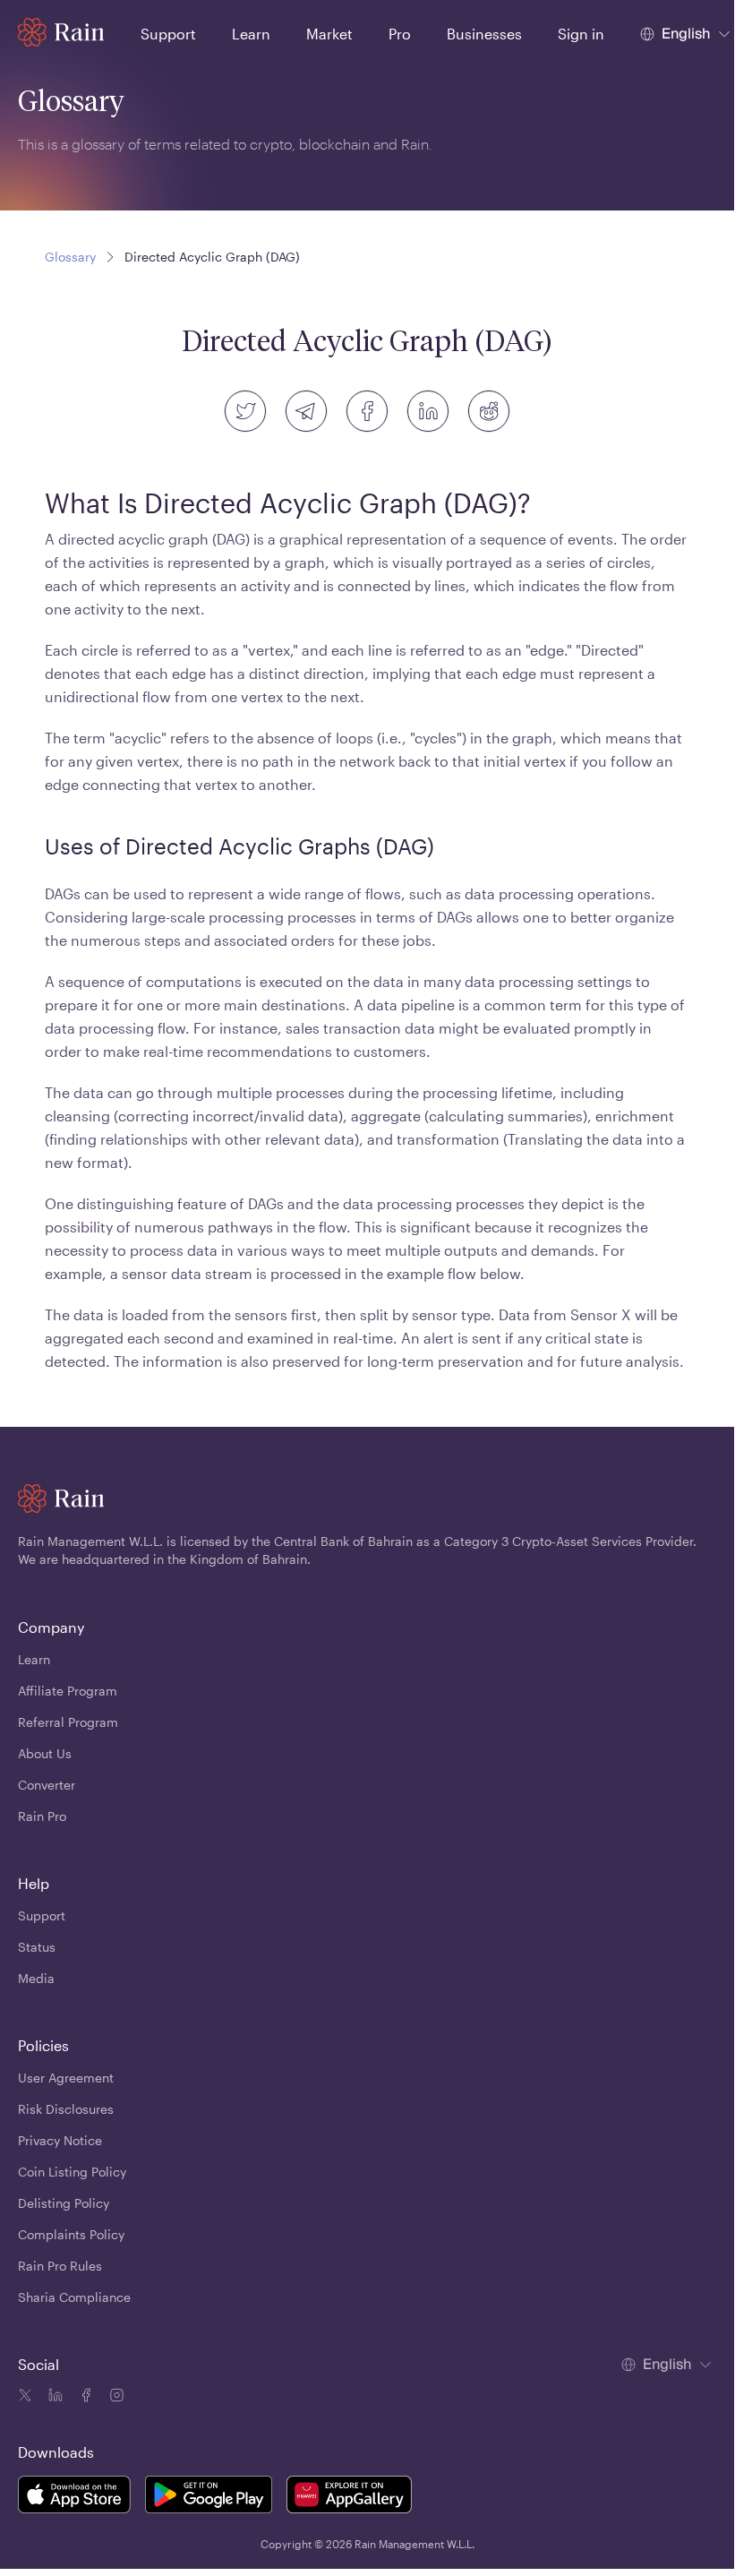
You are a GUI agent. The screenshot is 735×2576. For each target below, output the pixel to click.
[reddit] (489, 411)
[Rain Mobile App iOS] (74, 2497)
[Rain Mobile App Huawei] (349, 2497)
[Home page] (61, 32)
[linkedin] (428, 411)
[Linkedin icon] (54, 2398)
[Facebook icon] (84, 2398)
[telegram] (306, 411)
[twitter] (245, 411)
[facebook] (367, 411)
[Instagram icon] (115, 2398)
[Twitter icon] (25, 2398)
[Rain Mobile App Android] (209, 2497)
